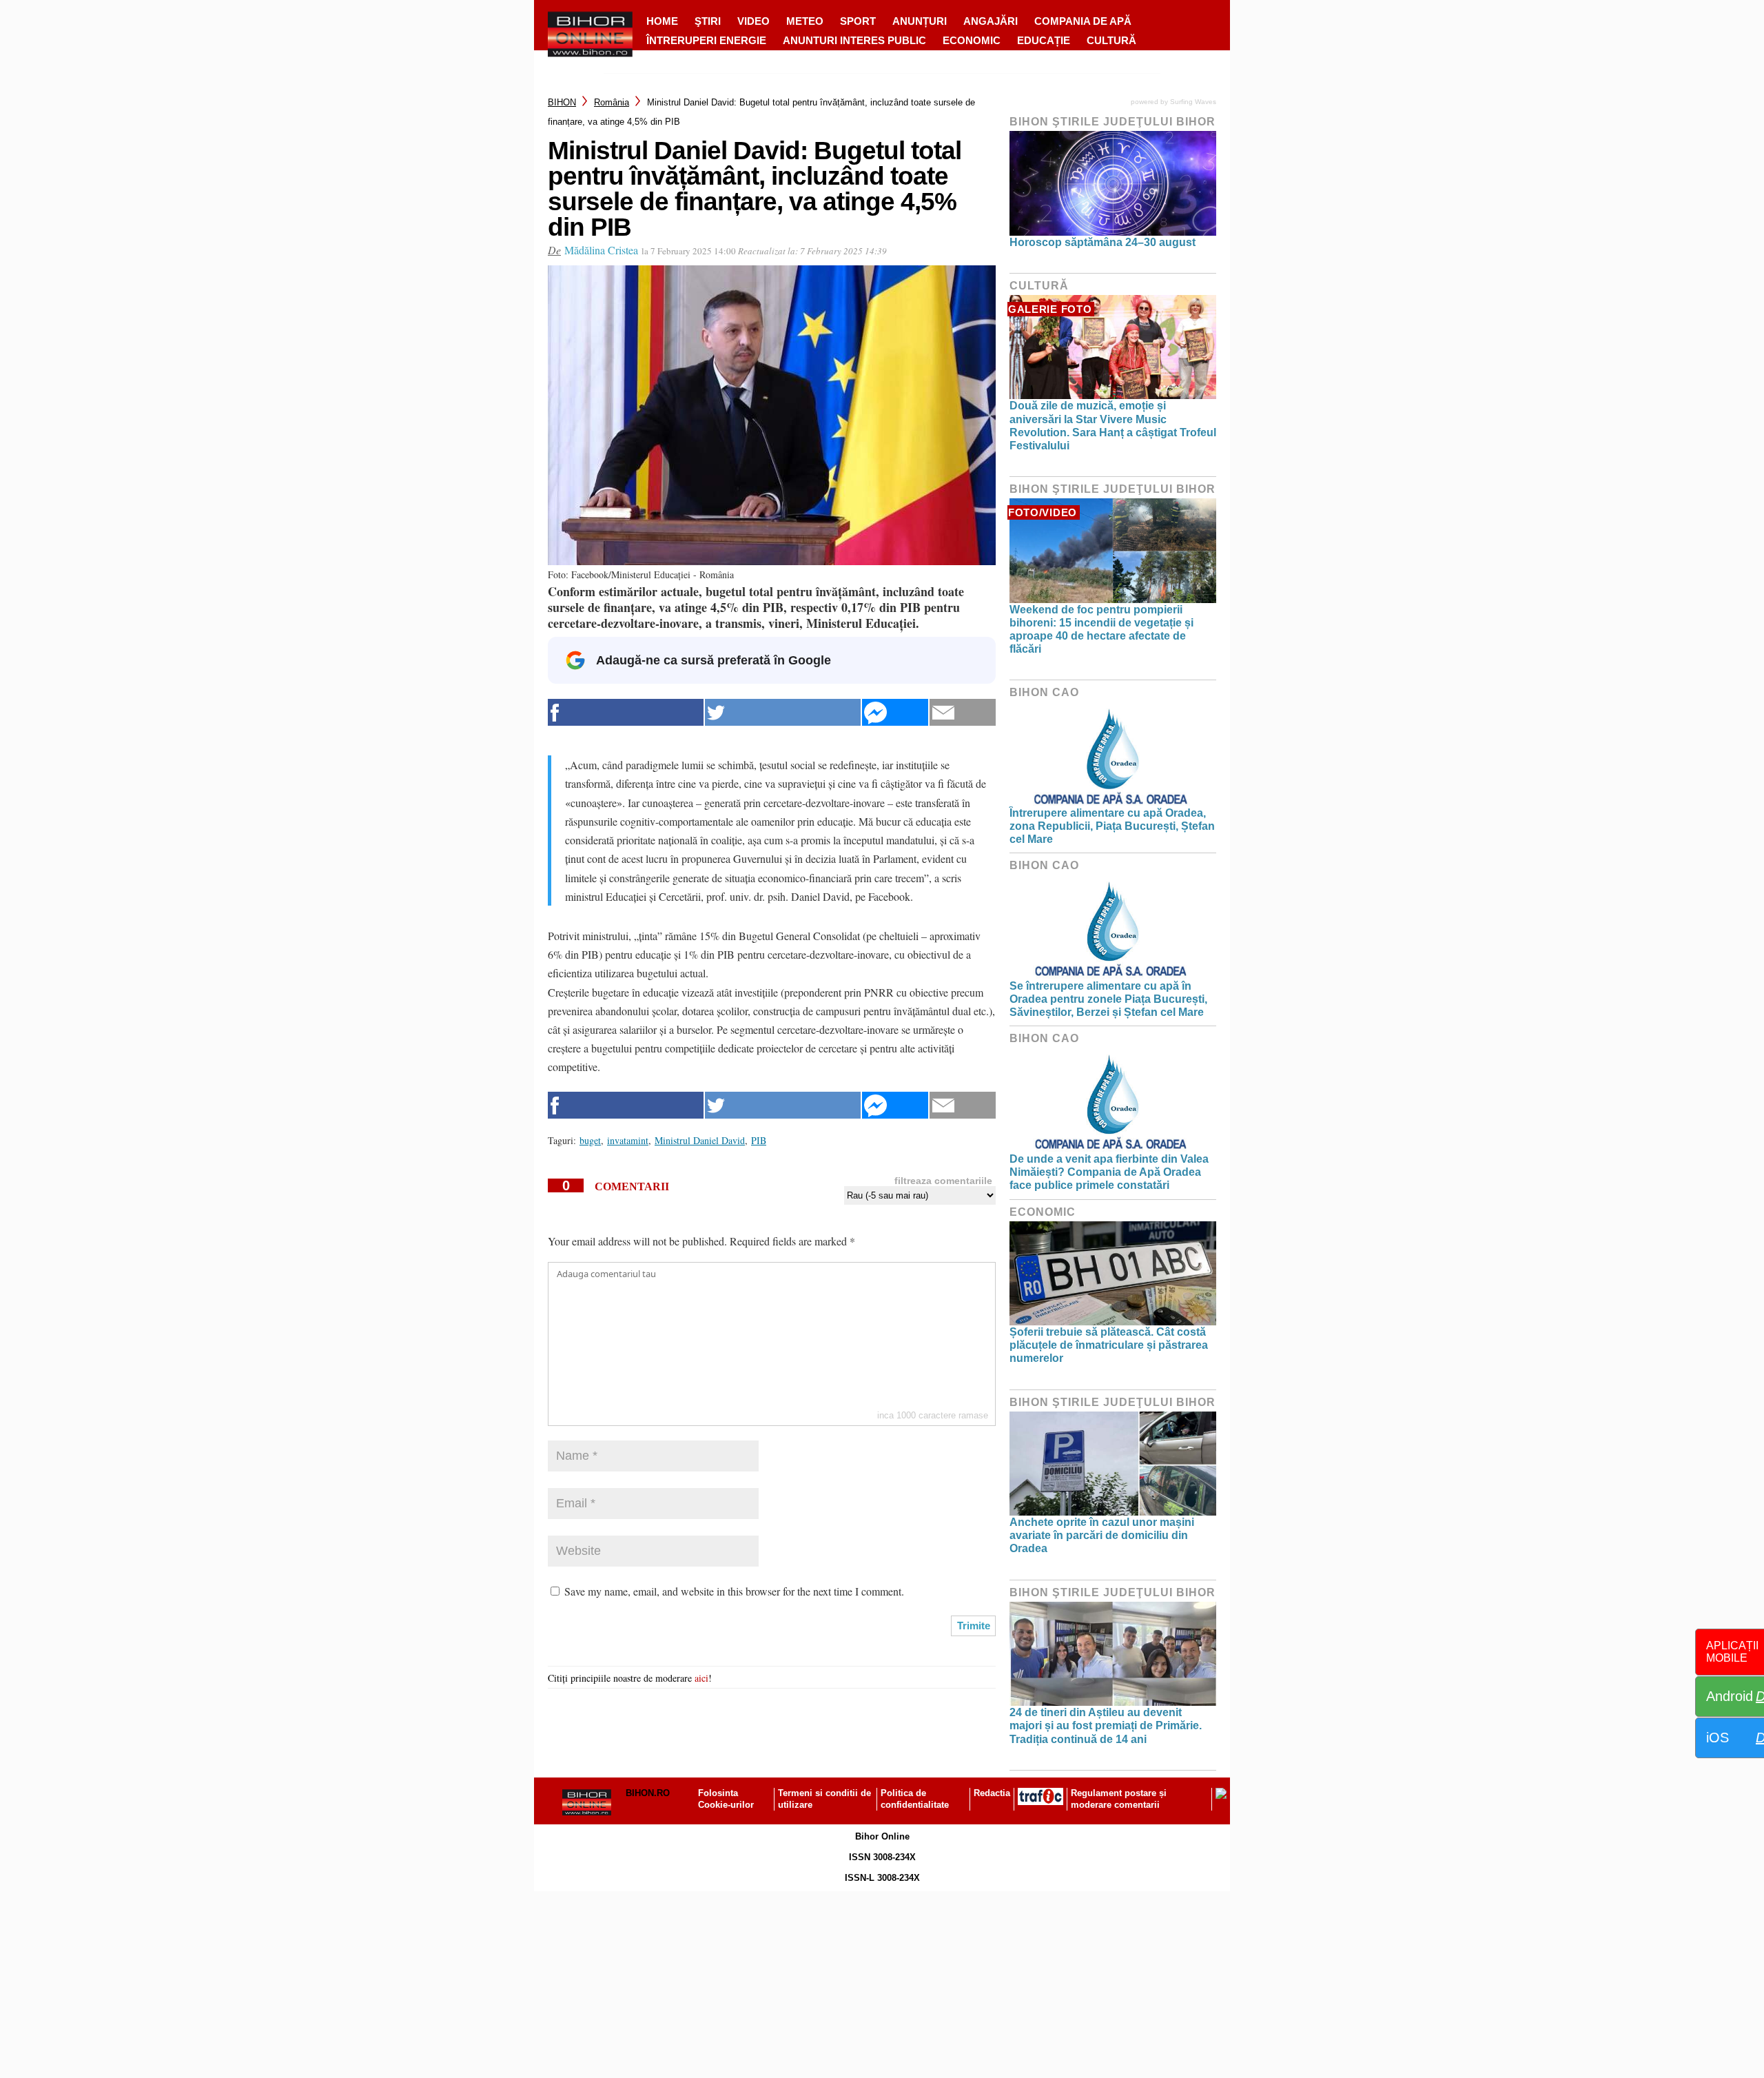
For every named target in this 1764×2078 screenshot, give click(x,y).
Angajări (991, 21)
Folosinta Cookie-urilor (726, 1799)
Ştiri (708, 21)
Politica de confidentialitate (915, 1799)
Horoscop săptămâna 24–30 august (1102, 242)
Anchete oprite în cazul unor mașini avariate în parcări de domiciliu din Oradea (1102, 1535)
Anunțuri (920, 21)
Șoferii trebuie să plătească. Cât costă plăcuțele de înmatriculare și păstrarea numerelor (1109, 1345)
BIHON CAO (1044, 692)
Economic (972, 40)
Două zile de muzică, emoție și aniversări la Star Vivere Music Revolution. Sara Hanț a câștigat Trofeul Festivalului (1113, 426)
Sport (858, 21)
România (612, 102)
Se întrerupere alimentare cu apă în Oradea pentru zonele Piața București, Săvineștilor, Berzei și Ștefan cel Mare (1108, 999)
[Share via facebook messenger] (895, 712)
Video (753, 21)
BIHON (562, 102)
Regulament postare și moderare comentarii (1119, 1799)
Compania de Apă (1083, 21)
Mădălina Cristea (601, 250)
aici (701, 1678)
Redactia (992, 1793)
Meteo (805, 21)
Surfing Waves (1193, 102)
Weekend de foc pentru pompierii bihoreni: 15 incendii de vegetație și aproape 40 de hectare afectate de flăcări (1101, 630)
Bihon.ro (648, 1793)
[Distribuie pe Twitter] (783, 712)
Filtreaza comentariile (943, 1181)
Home (662, 21)
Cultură (1111, 40)
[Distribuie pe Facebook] (626, 712)
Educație (1044, 40)
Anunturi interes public (854, 40)
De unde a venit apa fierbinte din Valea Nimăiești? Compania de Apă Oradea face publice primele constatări (1109, 1172)
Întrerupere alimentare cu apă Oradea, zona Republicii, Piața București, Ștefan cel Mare (1112, 826)
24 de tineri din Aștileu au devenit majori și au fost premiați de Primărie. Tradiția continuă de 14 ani (1106, 1725)
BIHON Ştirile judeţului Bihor (1112, 122)
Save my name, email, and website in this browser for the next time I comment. (734, 1591)
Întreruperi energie (706, 40)
